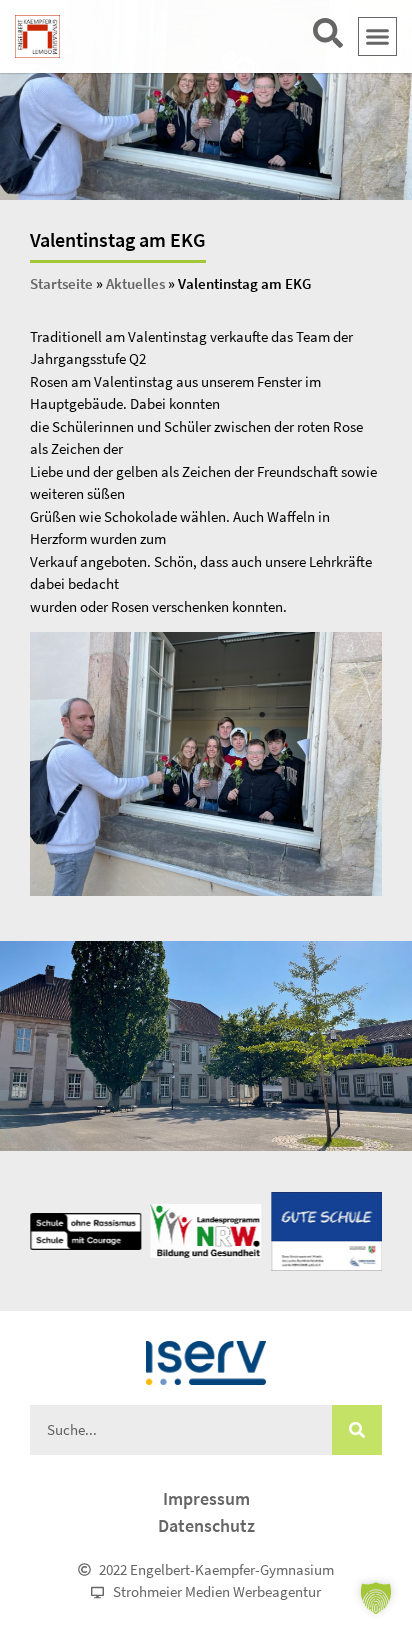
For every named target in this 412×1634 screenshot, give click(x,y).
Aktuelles (135, 283)
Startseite (61, 283)
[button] (378, 37)
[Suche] (357, 1430)
